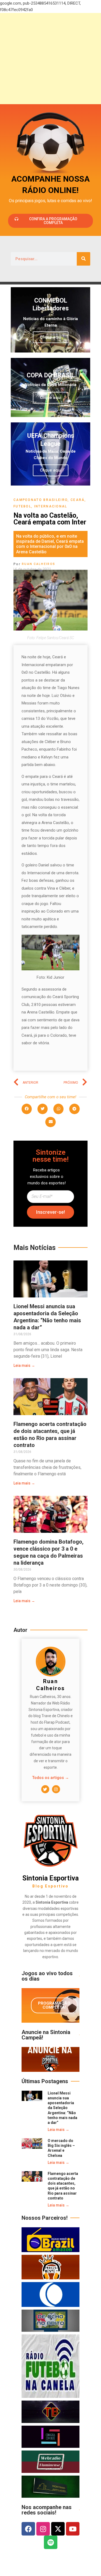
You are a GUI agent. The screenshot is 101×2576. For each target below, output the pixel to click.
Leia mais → (24, 1365)
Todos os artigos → (50, 1778)
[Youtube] (73, 2529)
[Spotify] (51, 2542)
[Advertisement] (50, 59)
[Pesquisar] (83, 259)
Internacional (51, 506)
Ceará (78, 500)
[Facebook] (28, 2529)
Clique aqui (51, 337)
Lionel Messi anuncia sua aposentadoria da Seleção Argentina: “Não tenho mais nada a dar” (62, 2108)
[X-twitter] (58, 2529)
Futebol (22, 506)
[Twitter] (45, 1789)
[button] (27, 1109)
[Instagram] (56, 1789)
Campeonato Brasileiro (41, 500)
